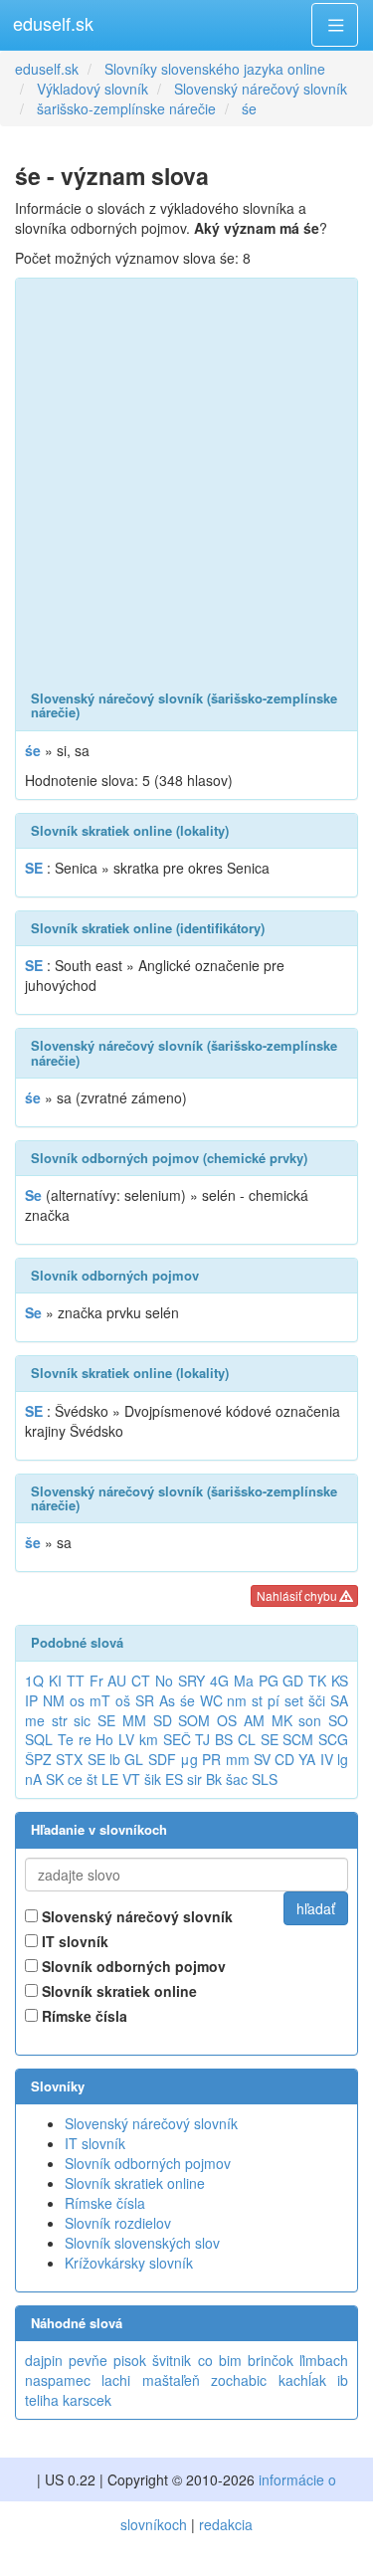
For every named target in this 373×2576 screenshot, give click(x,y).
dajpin (44, 2360)
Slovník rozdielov (118, 2223)
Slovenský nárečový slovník (135, 1916)
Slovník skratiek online (117, 1991)
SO (338, 1720)
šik (153, 1779)
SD (163, 1720)
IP (31, 1700)
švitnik (172, 2360)
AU (117, 1681)
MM (134, 1720)
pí (274, 1700)
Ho (104, 1739)
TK (317, 1681)
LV (126, 1739)
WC (211, 1700)
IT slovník (73, 1941)
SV (262, 1759)
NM (54, 1700)
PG (269, 1681)
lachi (116, 2380)
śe (187, 1700)
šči (317, 1700)
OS (227, 1720)
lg (343, 1759)
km (149, 1739)
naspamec (58, 2380)
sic (82, 1720)
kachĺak (302, 2380)
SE (106, 1720)
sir (194, 1779)
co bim (220, 2360)
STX (69, 1759)
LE (110, 1779)
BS (224, 1739)
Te (66, 1739)
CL (247, 1739)
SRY (191, 1681)
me (35, 1720)
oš (123, 1700)
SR (145, 1700)
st (257, 1700)
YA (307, 1759)
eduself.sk (53, 23)
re (85, 1739)
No (164, 1681)
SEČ (177, 1739)
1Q (34, 1681)
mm (238, 1759)
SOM (194, 1720)
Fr (96, 1681)
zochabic (239, 2380)
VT (131, 1779)
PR (211, 1759)
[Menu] (335, 25)
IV (327, 1759)
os (77, 1700)
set (294, 1700)
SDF (162, 1759)
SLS (265, 1779)
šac (237, 1779)
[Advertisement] (186, 485)
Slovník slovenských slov (142, 2243)
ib (343, 2380)
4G (219, 1681)
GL (134, 1759)
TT (76, 1681)
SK (55, 1779)
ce (75, 1779)
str (60, 1720)
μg (189, 1759)
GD (293, 1681)
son (310, 1720)
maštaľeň (171, 2380)
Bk (214, 1779)
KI (55, 1681)
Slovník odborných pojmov (132, 1966)
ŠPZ (38, 1759)
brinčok (271, 2360)
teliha (42, 2400)
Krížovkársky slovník (129, 2263)
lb (115, 1759)
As (167, 1700)
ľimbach (324, 2360)
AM (254, 1720)
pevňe (88, 2360)
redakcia (226, 2524)
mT (100, 1700)
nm (237, 1700)
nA (33, 1779)
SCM (298, 1739)
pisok (130, 2360)
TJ (202, 1739)
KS (340, 1681)
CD (284, 1759)
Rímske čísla (83, 2016)
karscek (87, 2400)
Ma (244, 1681)
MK (282, 1720)
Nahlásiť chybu (298, 1595)
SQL (39, 1739)
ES (174, 1779)
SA (339, 1700)
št (92, 1779)
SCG (333, 1739)
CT (141, 1681)
